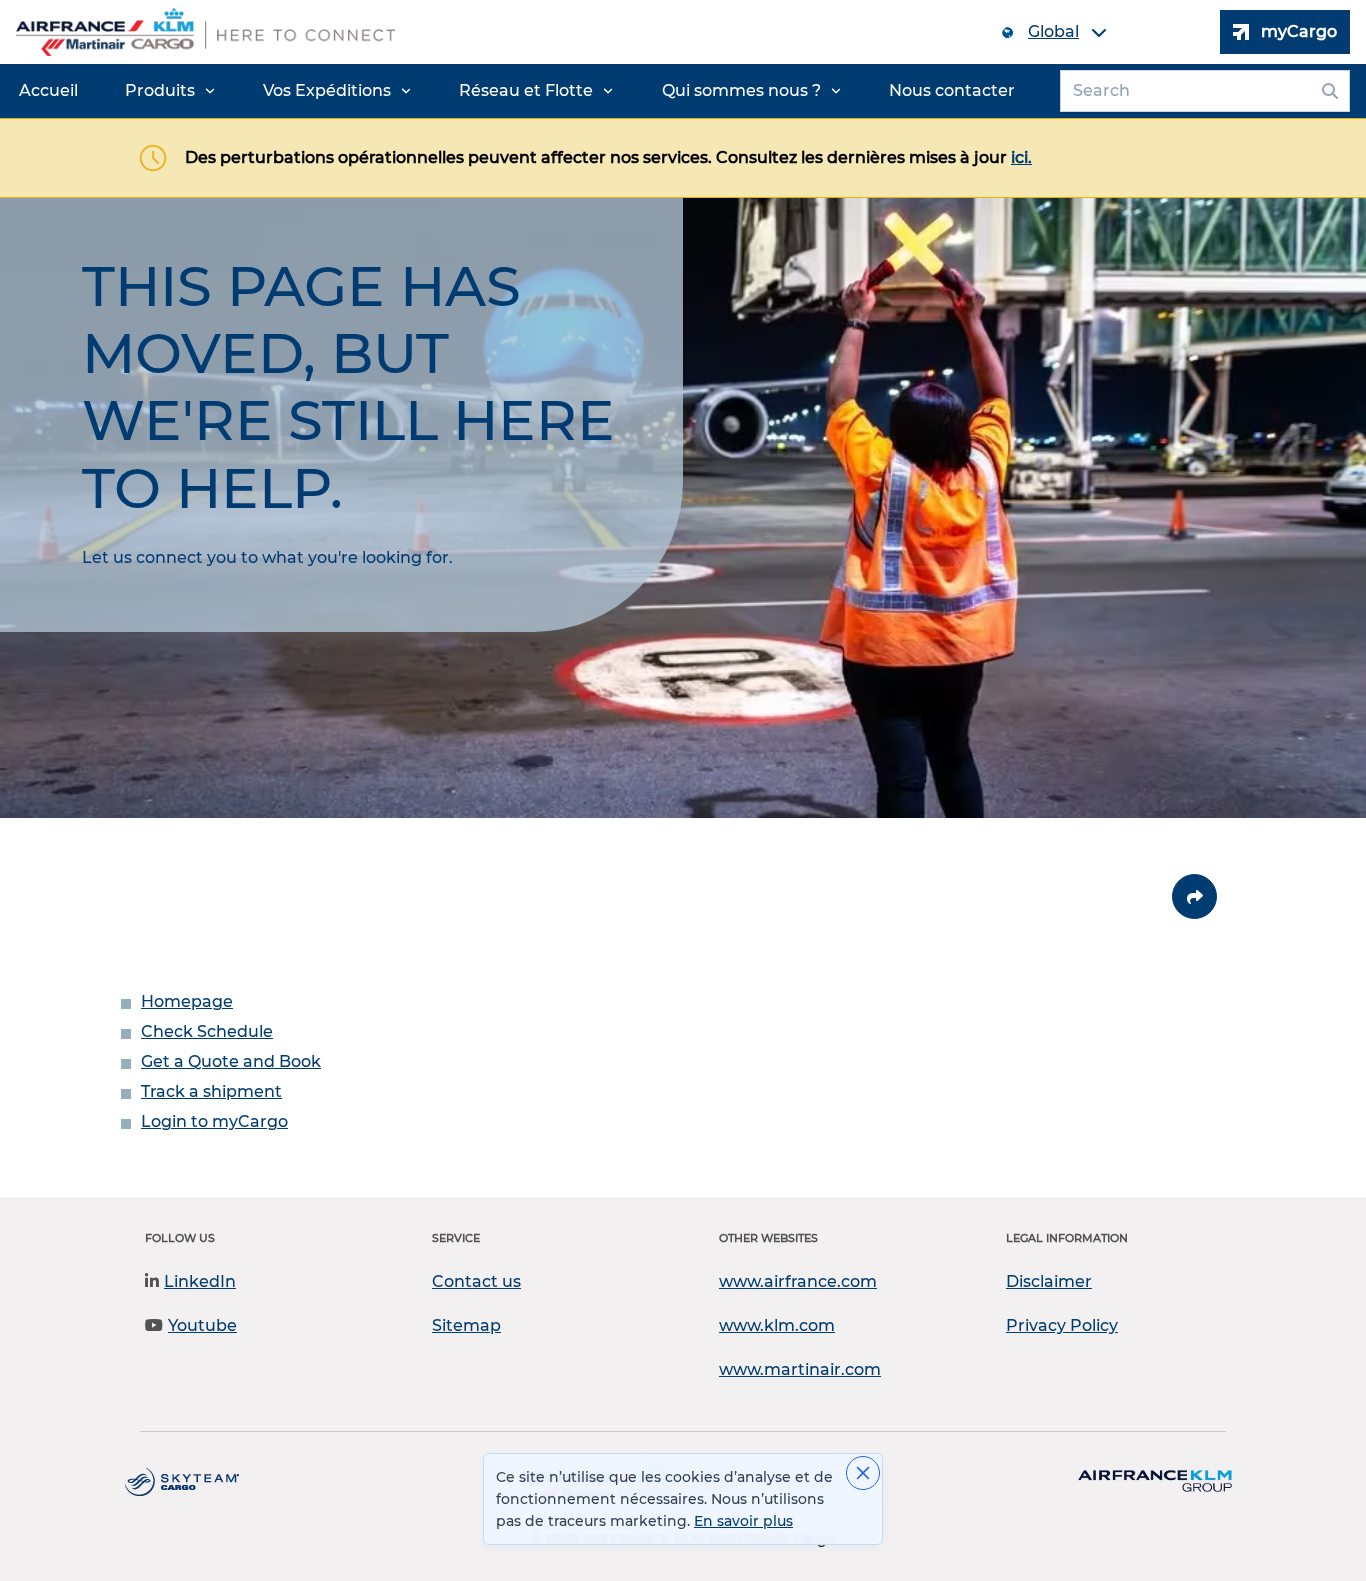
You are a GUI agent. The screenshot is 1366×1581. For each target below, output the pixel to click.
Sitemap (466, 1325)
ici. (1021, 157)
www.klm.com (777, 1325)
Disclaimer (1049, 1281)
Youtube (202, 1325)
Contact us (476, 1281)
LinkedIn (200, 1281)
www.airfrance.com (798, 1281)
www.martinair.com (800, 1369)
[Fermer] (863, 1473)
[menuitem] (48, 91)
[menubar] (517, 91)
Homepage (187, 1001)
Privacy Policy (1062, 1325)
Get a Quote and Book (231, 1061)
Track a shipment (211, 1091)
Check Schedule (207, 1031)
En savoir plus (743, 1521)
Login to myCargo (214, 1121)
